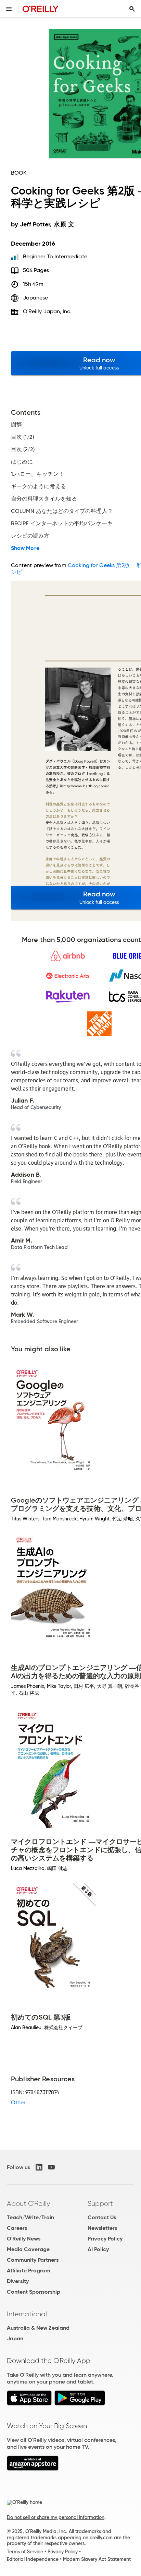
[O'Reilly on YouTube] (51, 2167)
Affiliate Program (29, 2271)
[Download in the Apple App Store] (29, 2404)
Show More (25, 548)
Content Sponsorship (34, 2292)
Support (100, 2203)
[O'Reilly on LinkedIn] (39, 2167)
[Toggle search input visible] (132, 9)
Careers (17, 2228)
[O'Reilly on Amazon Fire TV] (33, 2469)
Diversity (18, 2281)
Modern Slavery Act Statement (97, 2559)
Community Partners (33, 2260)
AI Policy (98, 2249)
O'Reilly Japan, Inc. (47, 311)
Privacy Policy (105, 2239)
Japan (15, 2338)
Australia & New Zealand (38, 2328)
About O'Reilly (28, 2203)
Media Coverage (28, 2249)
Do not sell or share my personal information (56, 2517)
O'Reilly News (24, 2239)
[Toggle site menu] (9, 9)
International (27, 2314)
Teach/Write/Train (30, 2217)
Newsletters (102, 2228)
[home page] (41, 9)
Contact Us (102, 2217)
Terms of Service (25, 2552)
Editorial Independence (33, 2559)
